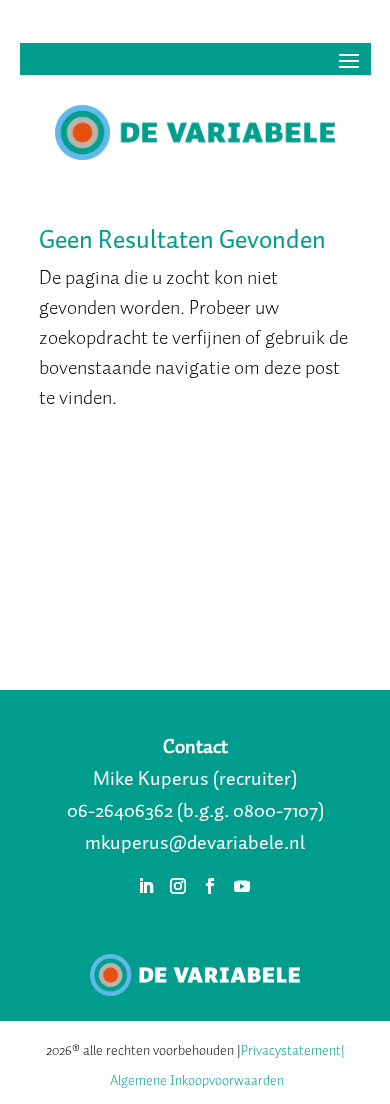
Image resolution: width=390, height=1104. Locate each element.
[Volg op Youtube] (242, 886)
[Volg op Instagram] (178, 886)
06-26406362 (120, 810)
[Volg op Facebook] (210, 886)
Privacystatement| (293, 1050)
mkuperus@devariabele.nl (195, 842)
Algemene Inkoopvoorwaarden (197, 1080)
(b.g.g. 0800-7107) (250, 810)
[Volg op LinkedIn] (146, 886)
